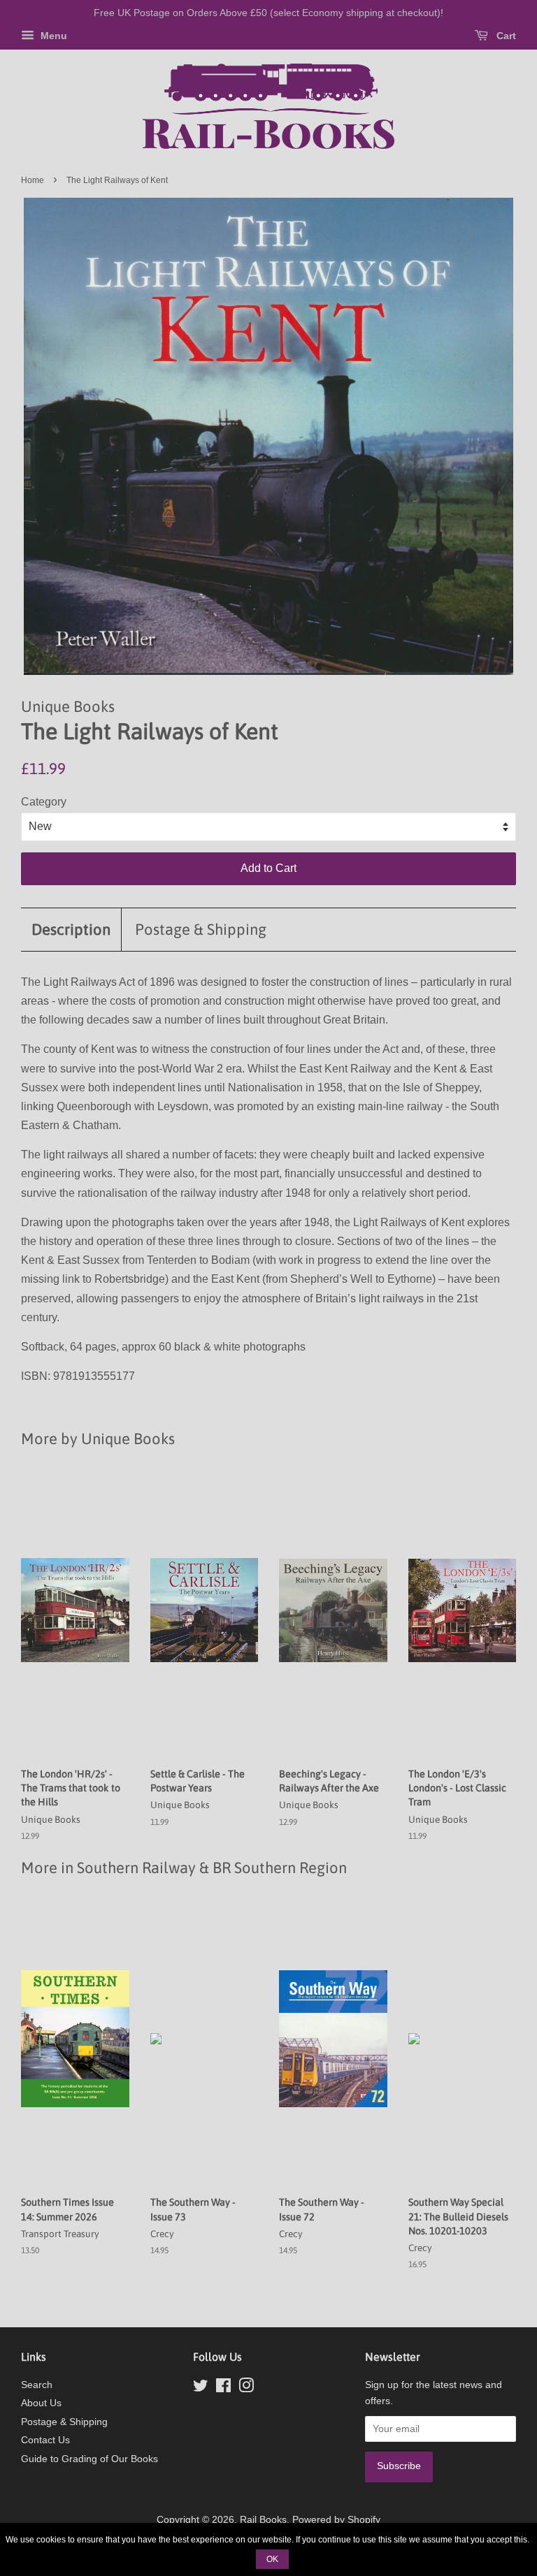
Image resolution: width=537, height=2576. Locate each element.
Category (44, 802)
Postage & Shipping (201, 929)
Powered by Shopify (336, 2520)
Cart (505, 36)
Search (37, 2385)
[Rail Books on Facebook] (223, 2388)
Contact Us (45, 2440)
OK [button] (272, 2559)
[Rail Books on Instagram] (246, 2388)
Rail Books (263, 2520)
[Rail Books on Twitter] (201, 2388)
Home (33, 180)
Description (71, 929)
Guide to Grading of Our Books (89, 2459)
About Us (41, 2403)
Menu (52, 36)
